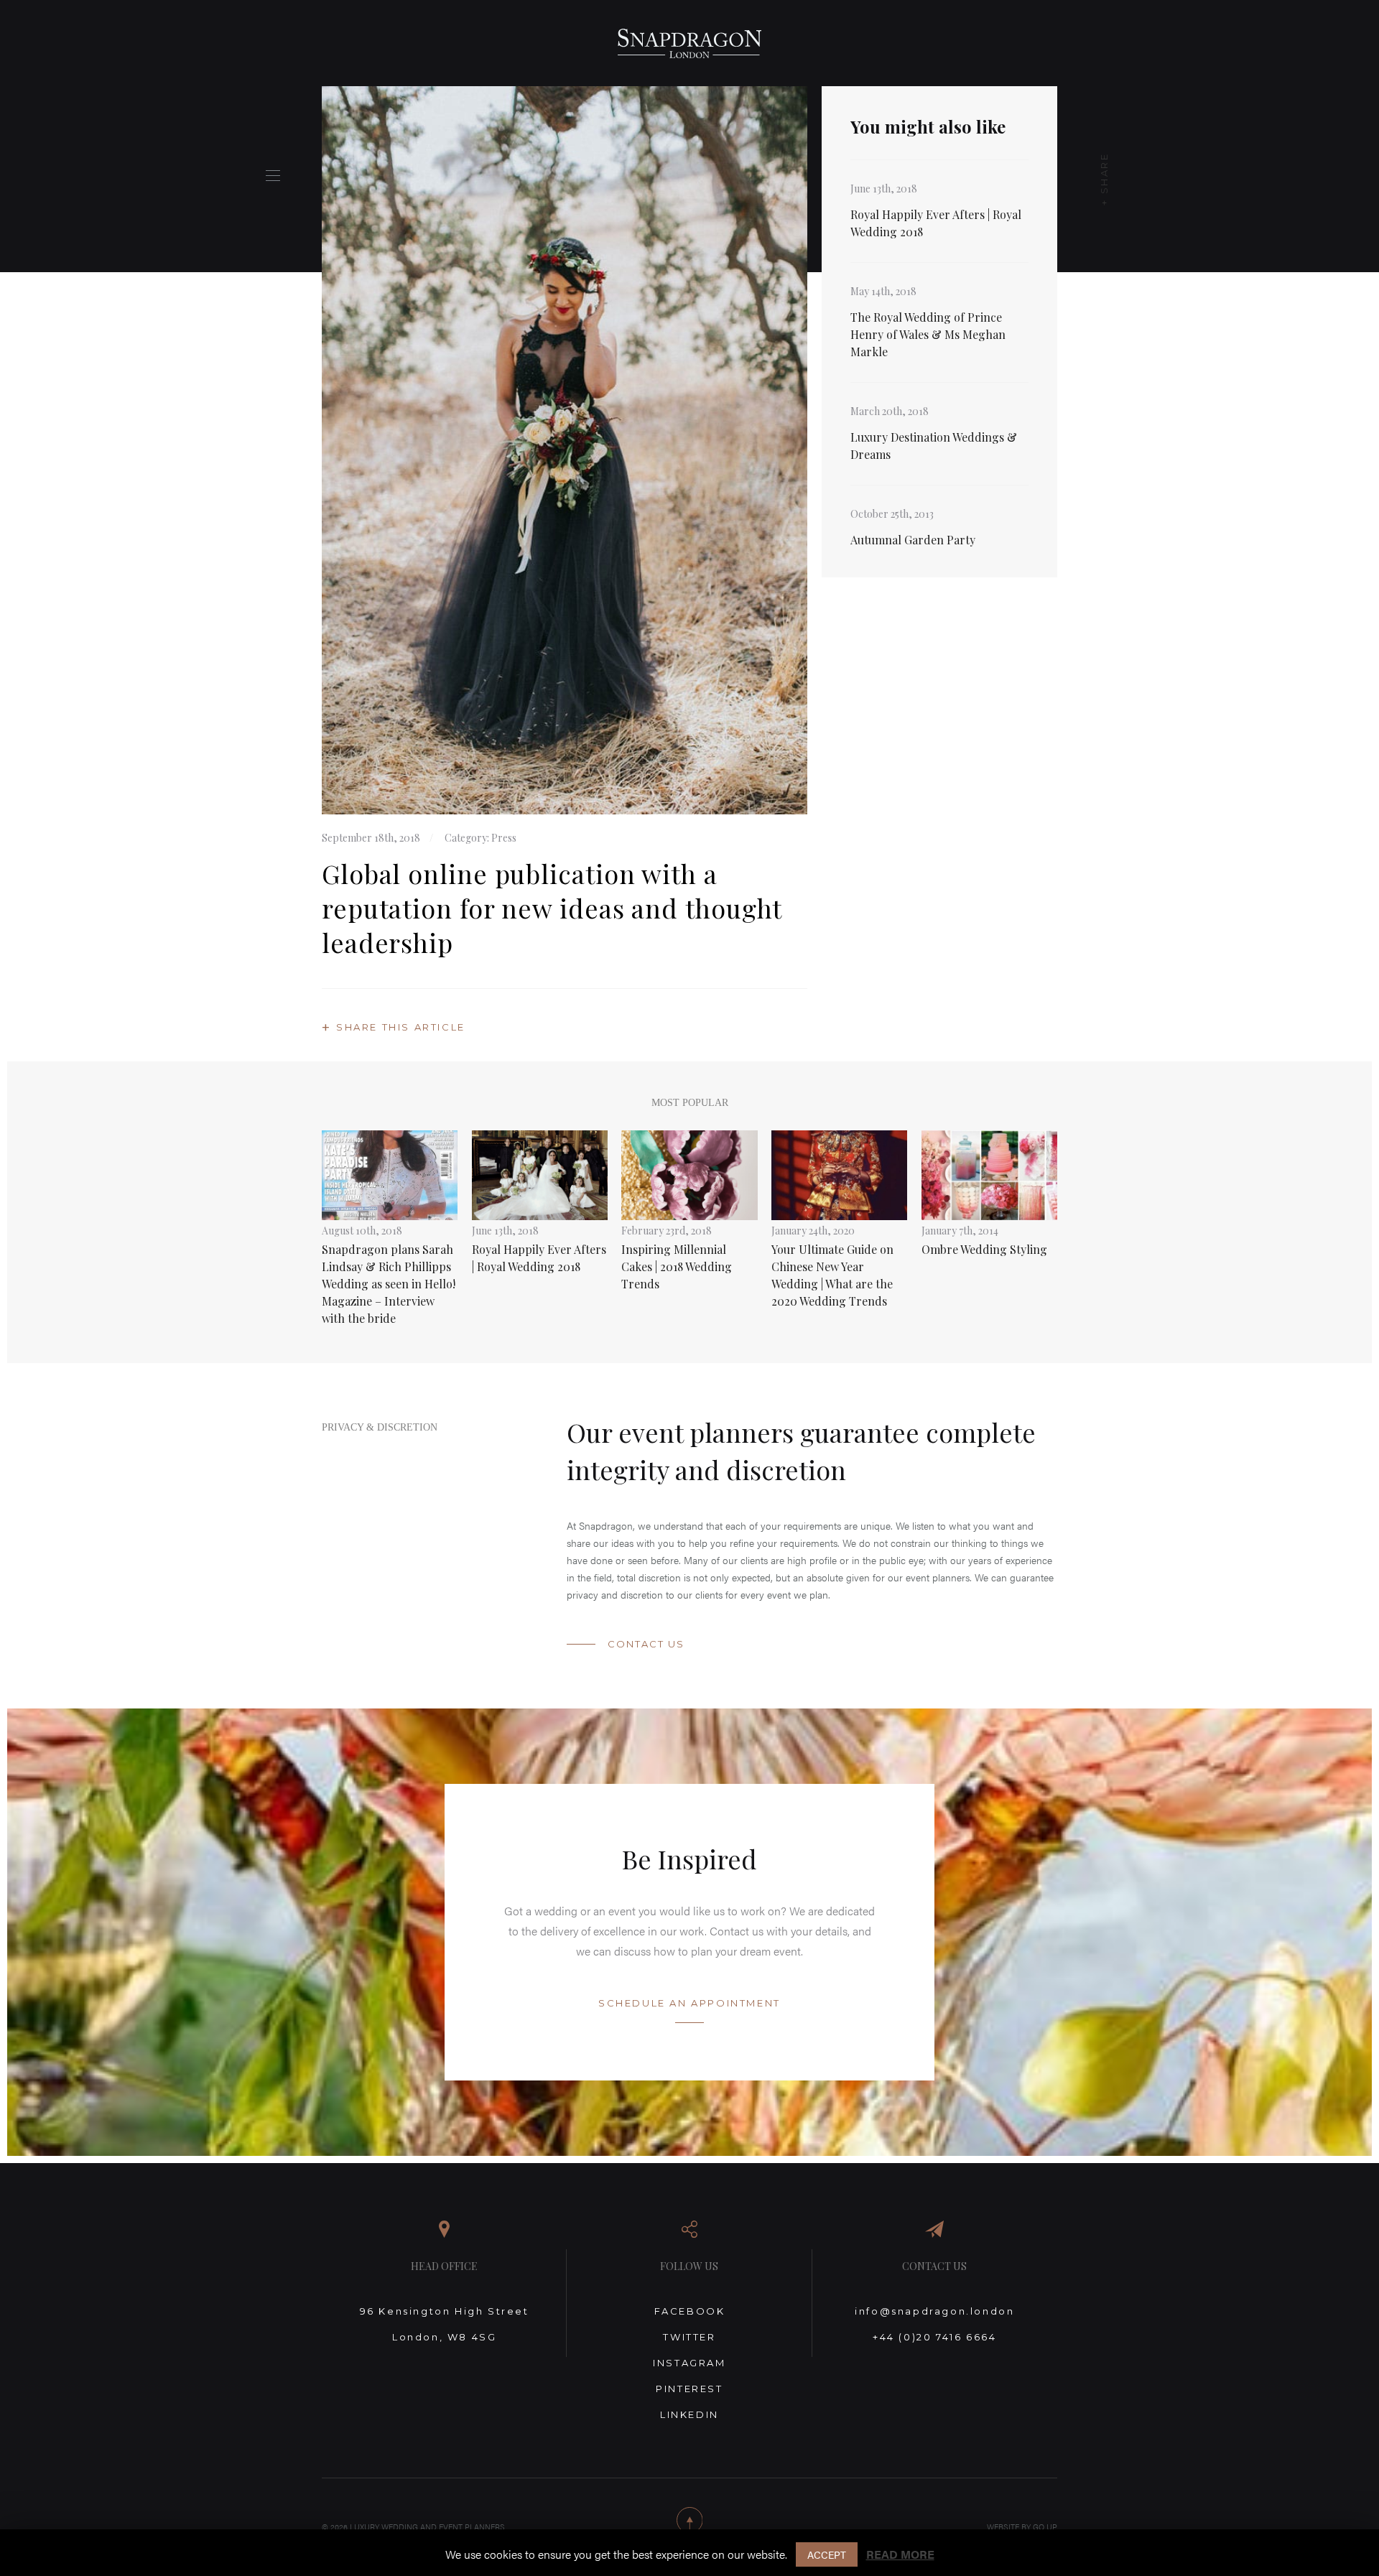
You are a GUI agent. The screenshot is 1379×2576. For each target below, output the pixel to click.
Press (504, 838)
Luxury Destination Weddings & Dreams (934, 446)
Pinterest (689, 2389)
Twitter (689, 2337)
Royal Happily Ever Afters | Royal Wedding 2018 (936, 223)
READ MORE (900, 2554)
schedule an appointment (689, 2003)
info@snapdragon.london (934, 2311)
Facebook (690, 2311)
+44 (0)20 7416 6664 (934, 2337)
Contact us (646, 1644)
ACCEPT (827, 2554)
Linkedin (689, 2414)
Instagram (689, 2363)
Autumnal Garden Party (913, 540)
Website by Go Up (1022, 2527)
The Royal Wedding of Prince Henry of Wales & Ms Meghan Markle (928, 334)
